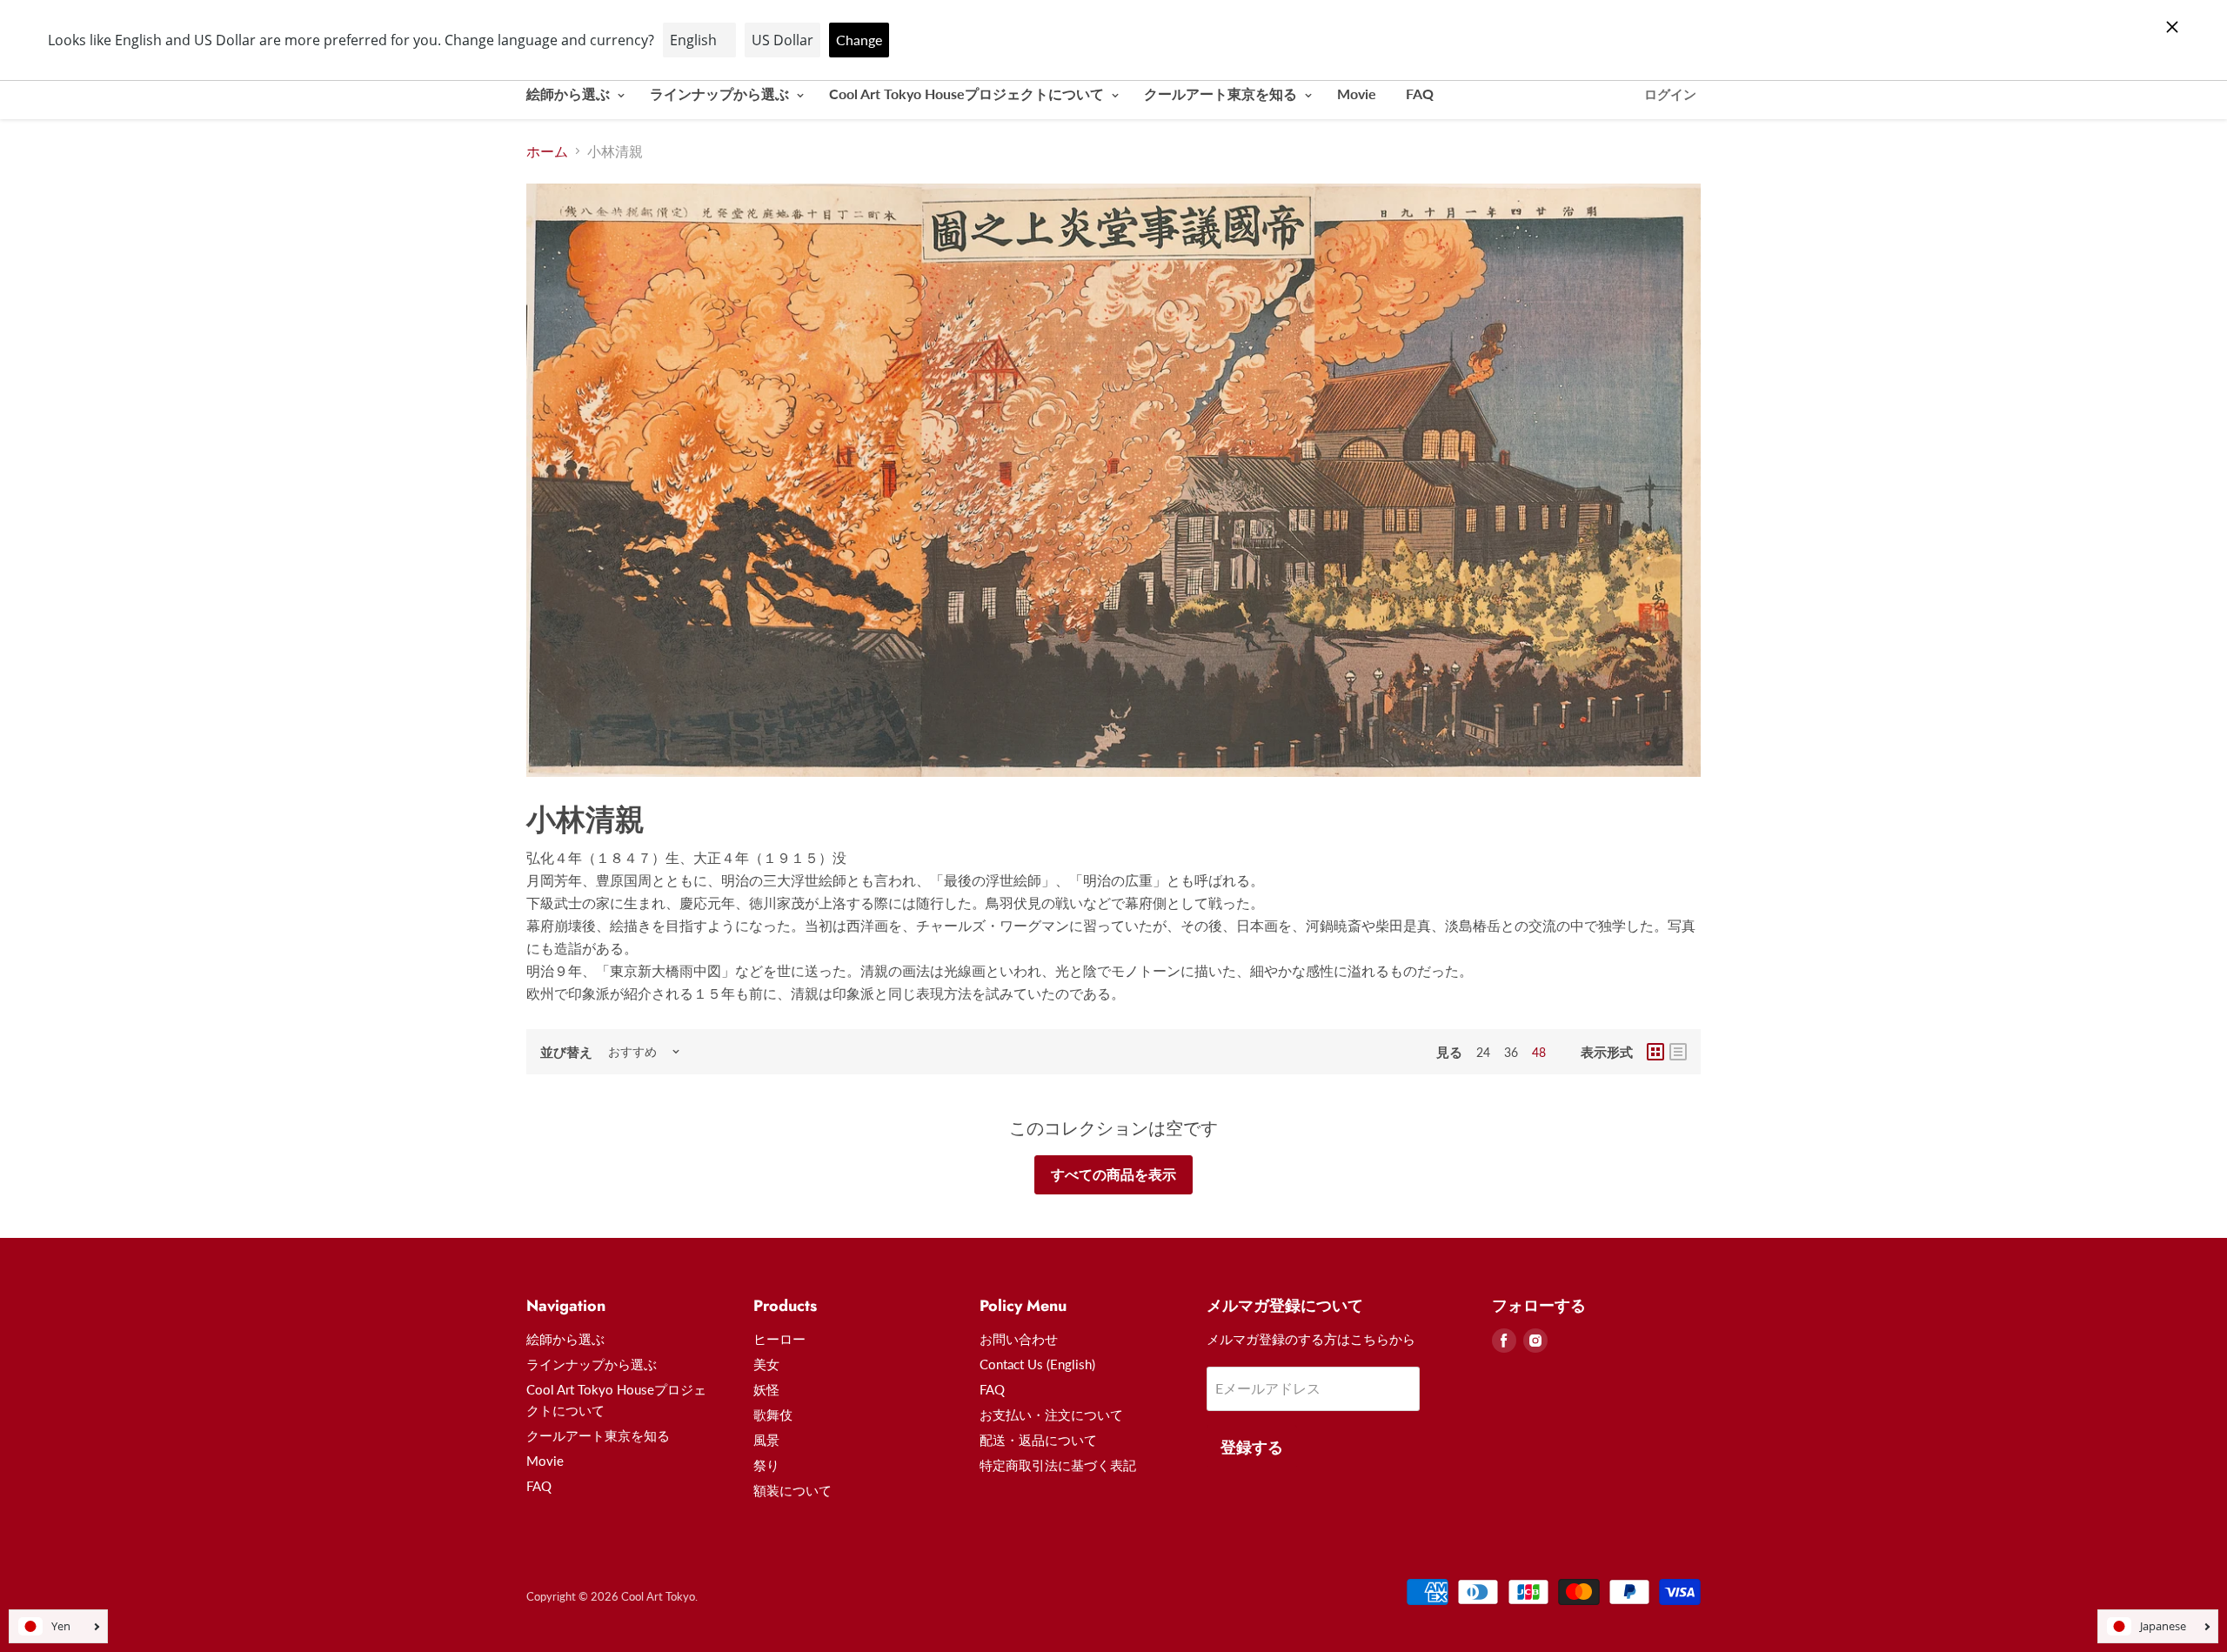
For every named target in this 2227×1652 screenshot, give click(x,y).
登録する (1252, 1447)
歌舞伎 (773, 1415)
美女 (766, 1364)
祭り (766, 1465)
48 (1539, 1052)
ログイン (1670, 94)
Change (859, 40)
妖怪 (766, 1389)
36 (1511, 1052)
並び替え (566, 1052)
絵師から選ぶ (570, 94)
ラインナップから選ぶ (721, 94)
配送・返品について (1038, 1440)
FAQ (1420, 94)
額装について (792, 1490)
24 (1483, 1052)
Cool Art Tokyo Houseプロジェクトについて (968, 94)
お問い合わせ (1019, 1339)
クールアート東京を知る (1222, 94)
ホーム (547, 151)
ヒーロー (779, 1339)
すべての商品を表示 (1113, 1174)
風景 (766, 1440)
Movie (1357, 94)
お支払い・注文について (1051, 1415)
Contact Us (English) (1037, 1364)
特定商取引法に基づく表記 (1058, 1465)
